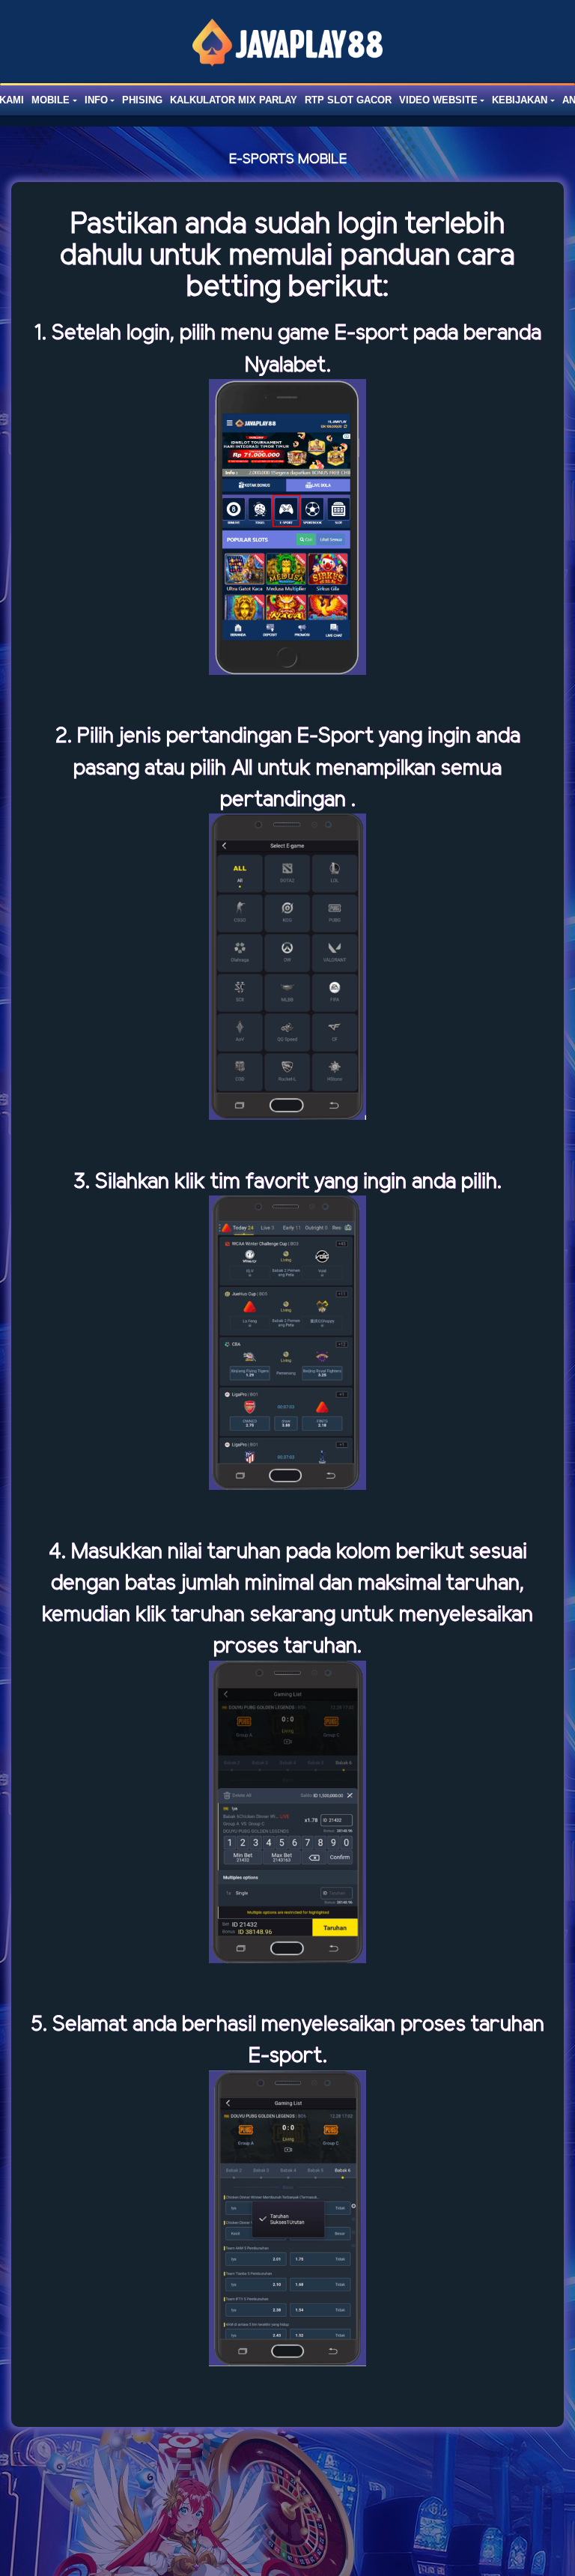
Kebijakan (520, 100)
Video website (438, 100)
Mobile (51, 100)
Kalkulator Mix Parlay (234, 100)
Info (96, 100)
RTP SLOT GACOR (348, 100)
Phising (142, 100)
